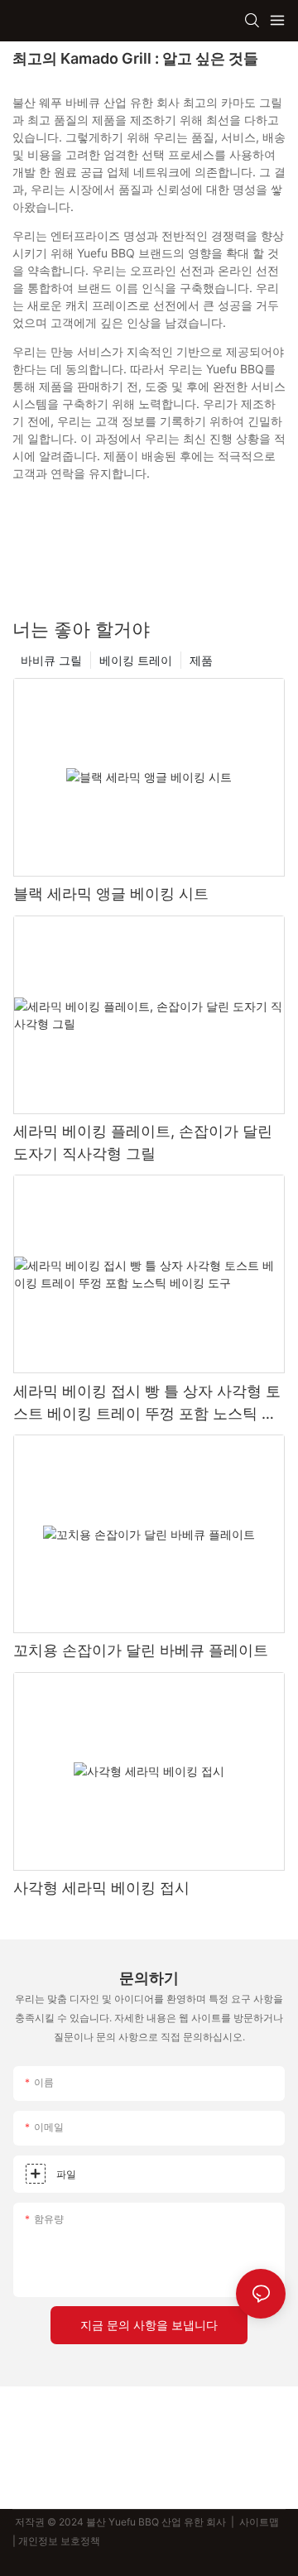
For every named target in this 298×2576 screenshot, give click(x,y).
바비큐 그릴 (51, 660)
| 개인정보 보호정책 (58, 2541)
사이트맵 (259, 2522)
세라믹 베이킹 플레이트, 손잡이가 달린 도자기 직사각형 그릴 (143, 1142)
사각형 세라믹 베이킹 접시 (101, 1888)
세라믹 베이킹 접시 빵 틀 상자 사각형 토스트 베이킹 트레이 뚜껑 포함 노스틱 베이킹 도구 (147, 1403)
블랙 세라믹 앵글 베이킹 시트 (111, 894)
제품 (201, 660)
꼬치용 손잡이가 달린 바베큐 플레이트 (141, 1650)
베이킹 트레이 (136, 660)
